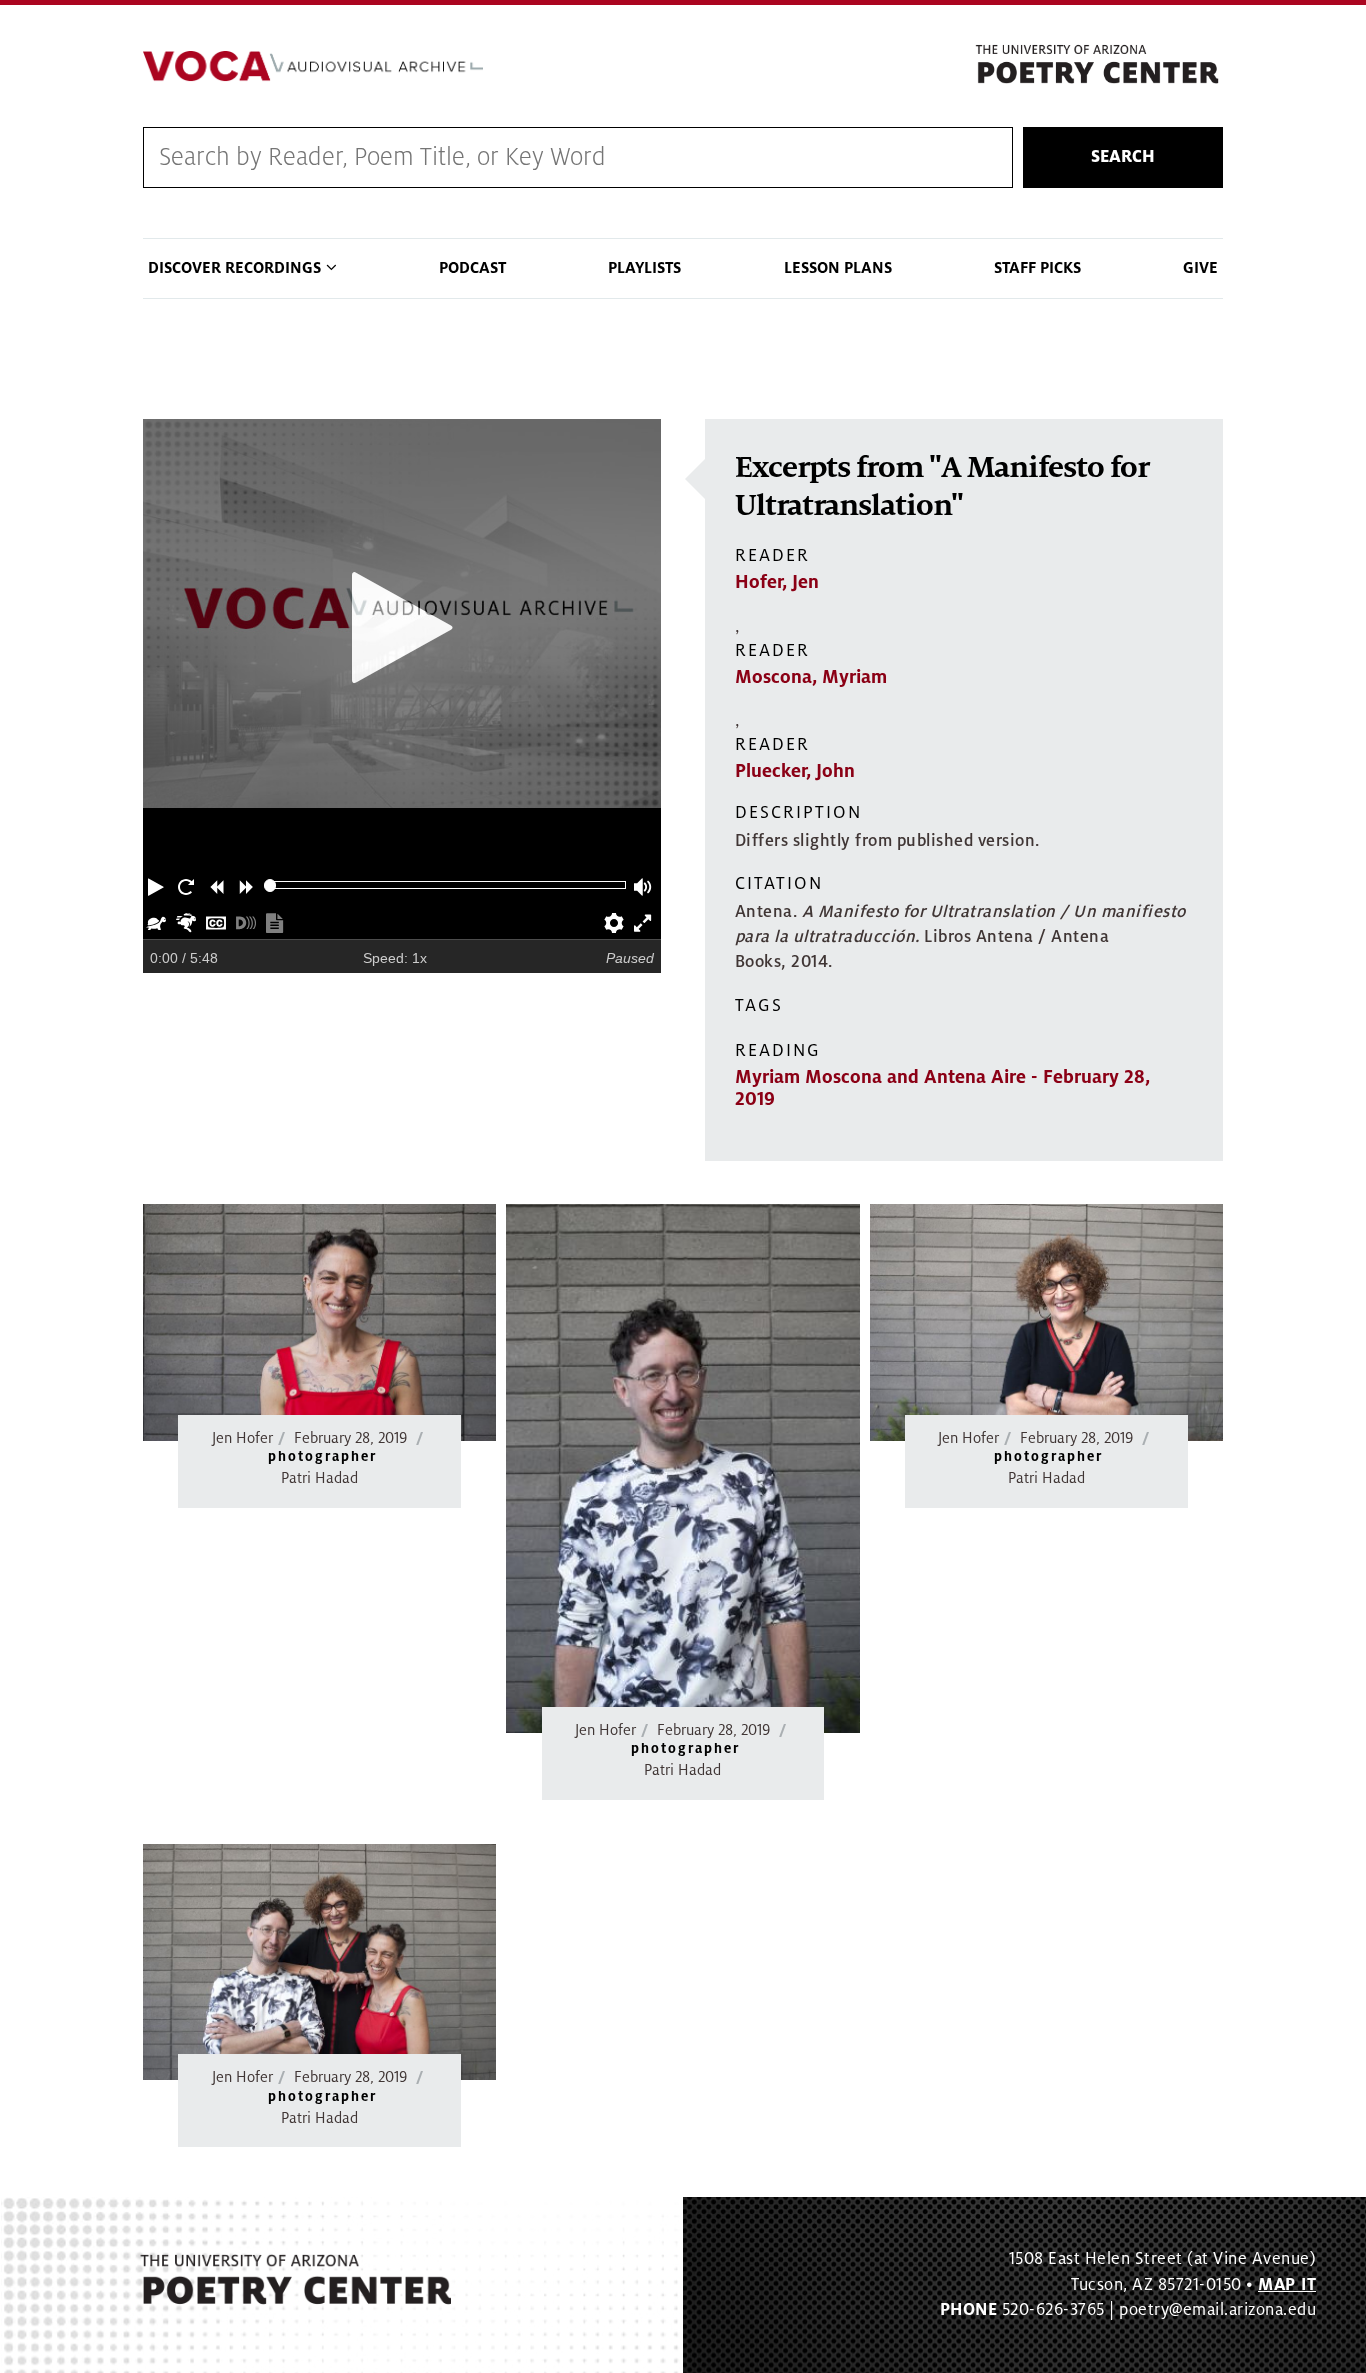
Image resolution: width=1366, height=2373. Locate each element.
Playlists (644, 268)
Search (1123, 157)
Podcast (472, 268)
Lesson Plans (838, 268)
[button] (158, 885)
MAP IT (1287, 2285)
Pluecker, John (795, 771)
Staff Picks (1037, 268)
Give (1200, 268)
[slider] (270, 885)
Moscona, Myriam (811, 677)
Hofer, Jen (777, 582)
